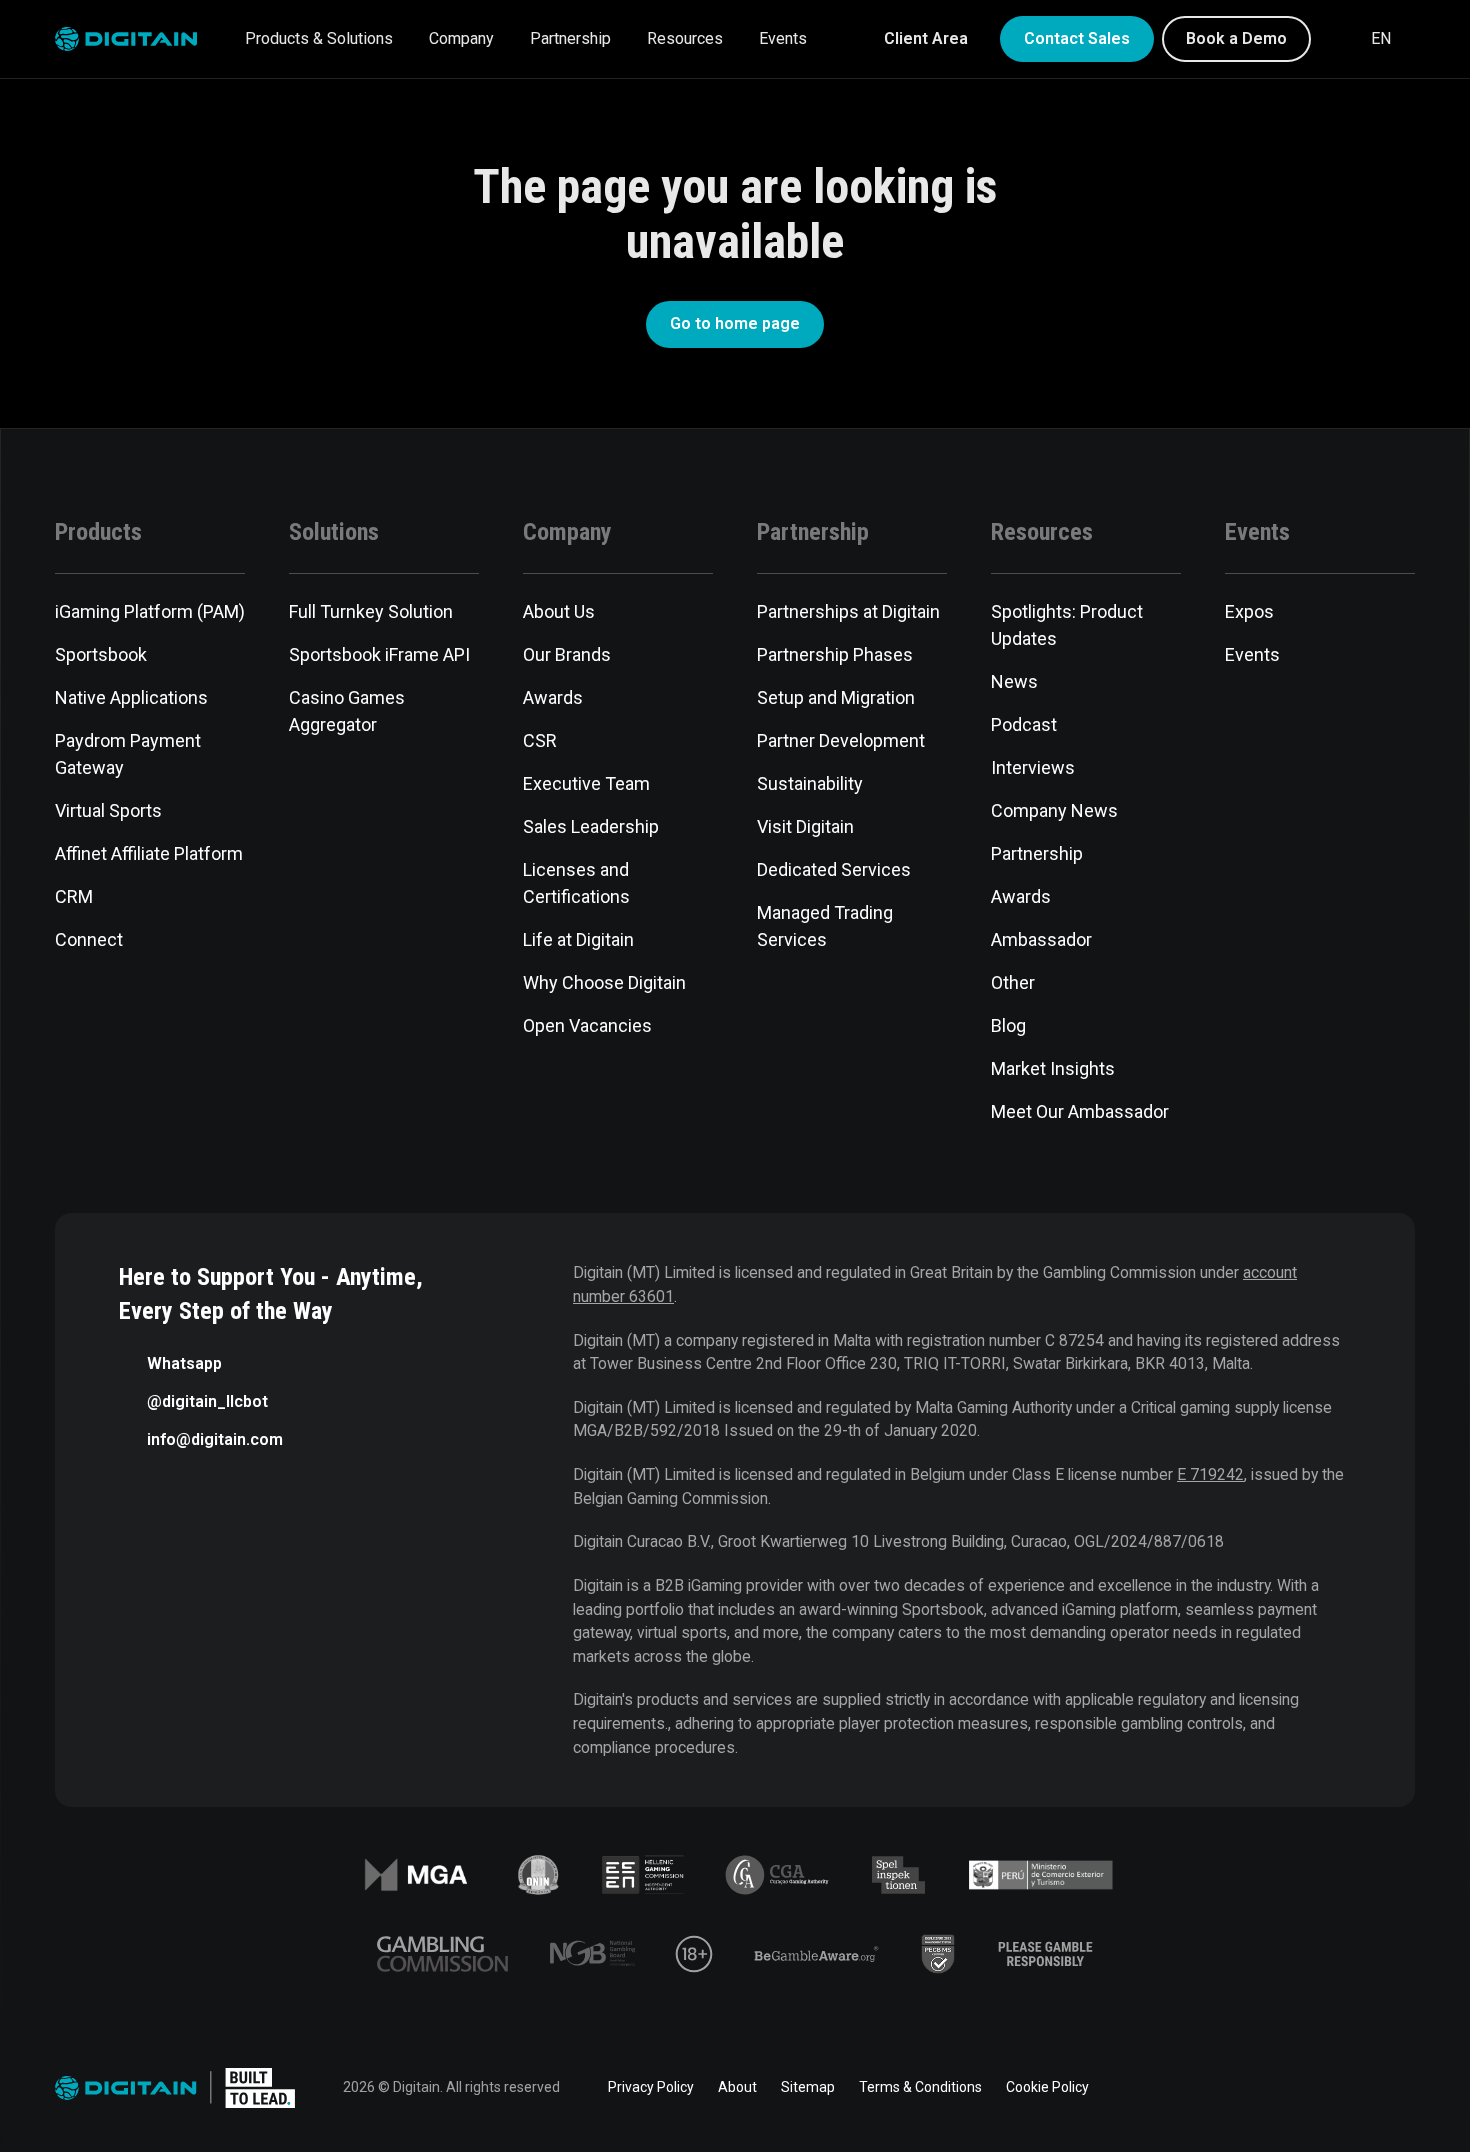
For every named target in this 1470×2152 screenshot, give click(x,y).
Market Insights (1053, 1068)
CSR (540, 740)
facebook (1179, 2088)
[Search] (1339, 39)
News (1014, 681)
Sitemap (808, 2087)
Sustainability (810, 783)
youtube (1347, 2088)
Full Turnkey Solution (371, 611)
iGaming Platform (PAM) (150, 611)
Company (461, 38)
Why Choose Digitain (604, 982)
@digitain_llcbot (207, 1401)
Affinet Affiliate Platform (149, 853)
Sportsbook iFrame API (379, 654)
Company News (1054, 810)
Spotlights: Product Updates (1067, 625)
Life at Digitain (578, 939)
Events (783, 38)
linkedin (1235, 2088)
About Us (559, 611)
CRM (74, 896)
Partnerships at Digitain (848, 611)
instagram (1403, 2088)
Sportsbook (101, 654)
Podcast (1024, 724)
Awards (553, 697)
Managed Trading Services (825, 926)
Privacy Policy (651, 2087)
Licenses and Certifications (576, 883)
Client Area (926, 38)
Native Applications (131, 697)
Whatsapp (184, 1363)
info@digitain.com (215, 1439)
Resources (685, 38)
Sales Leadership (591, 826)
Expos (1249, 611)
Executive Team (586, 783)
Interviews (1033, 767)
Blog (1008, 1025)
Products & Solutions (319, 38)
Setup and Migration (836, 697)
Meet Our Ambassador (1080, 1111)
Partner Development (841, 740)
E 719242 (1210, 1474)
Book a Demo (1236, 38)
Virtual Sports (108, 810)
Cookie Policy (1047, 2087)
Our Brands (567, 654)
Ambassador (1041, 939)
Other (1013, 982)
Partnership (570, 38)
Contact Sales (1077, 38)
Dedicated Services (834, 869)
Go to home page (735, 323)
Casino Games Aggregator (347, 711)
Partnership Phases (835, 654)
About (737, 2087)
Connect (89, 939)
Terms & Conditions (920, 2087)
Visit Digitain (805, 826)
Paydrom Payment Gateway (128, 754)
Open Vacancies (587, 1025)
